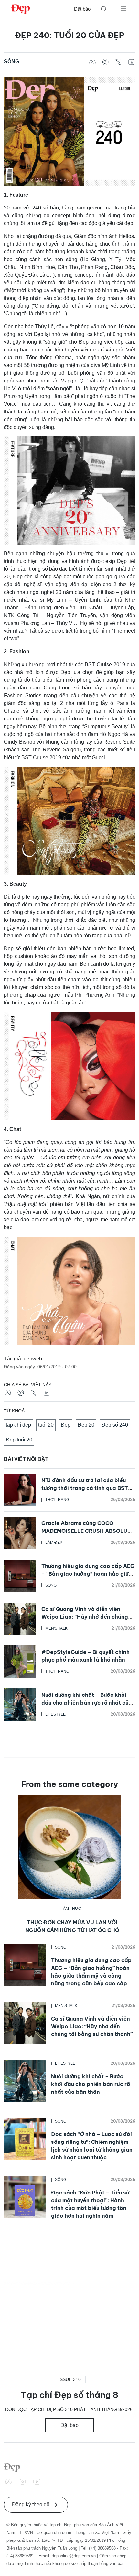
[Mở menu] (123, 8)
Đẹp (66, 1425)
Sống (11, 61)
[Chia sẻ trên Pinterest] (105, 62)
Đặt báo (82, 9)
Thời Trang (57, 1500)
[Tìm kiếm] (104, 9)
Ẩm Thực (72, 1909)
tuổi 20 (46, 1425)
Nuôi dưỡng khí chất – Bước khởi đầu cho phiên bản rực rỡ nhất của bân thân (87, 1703)
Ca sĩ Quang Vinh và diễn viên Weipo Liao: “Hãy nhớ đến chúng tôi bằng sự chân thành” (85, 1617)
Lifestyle (55, 1714)
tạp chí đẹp (18, 1425)
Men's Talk (56, 1628)
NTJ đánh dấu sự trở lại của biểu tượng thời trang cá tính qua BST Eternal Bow (85, 1488)
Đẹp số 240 (115, 1425)
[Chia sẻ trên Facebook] (92, 62)
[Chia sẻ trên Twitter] (118, 62)
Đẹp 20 (86, 1425)
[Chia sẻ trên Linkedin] (131, 62)
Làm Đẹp (54, 1543)
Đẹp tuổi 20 (19, 1440)
